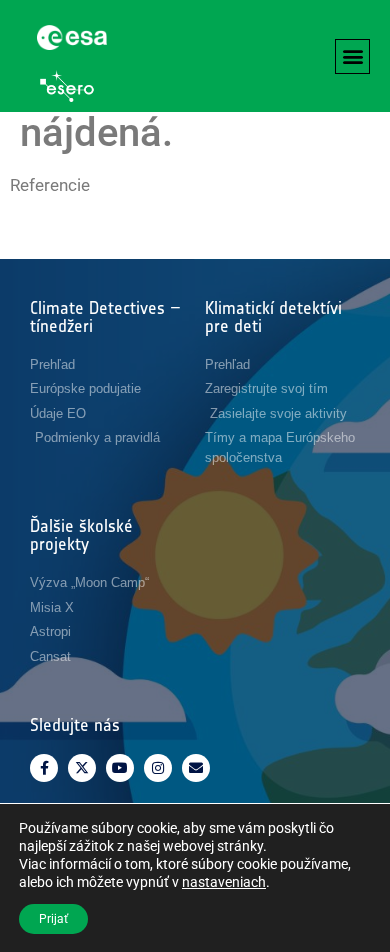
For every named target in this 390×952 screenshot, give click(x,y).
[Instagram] (158, 768)
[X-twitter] (82, 768)
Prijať (53, 919)
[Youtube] (120, 768)
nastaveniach (224, 882)
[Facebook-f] (44, 768)
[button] (352, 56)
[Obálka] (196, 768)
